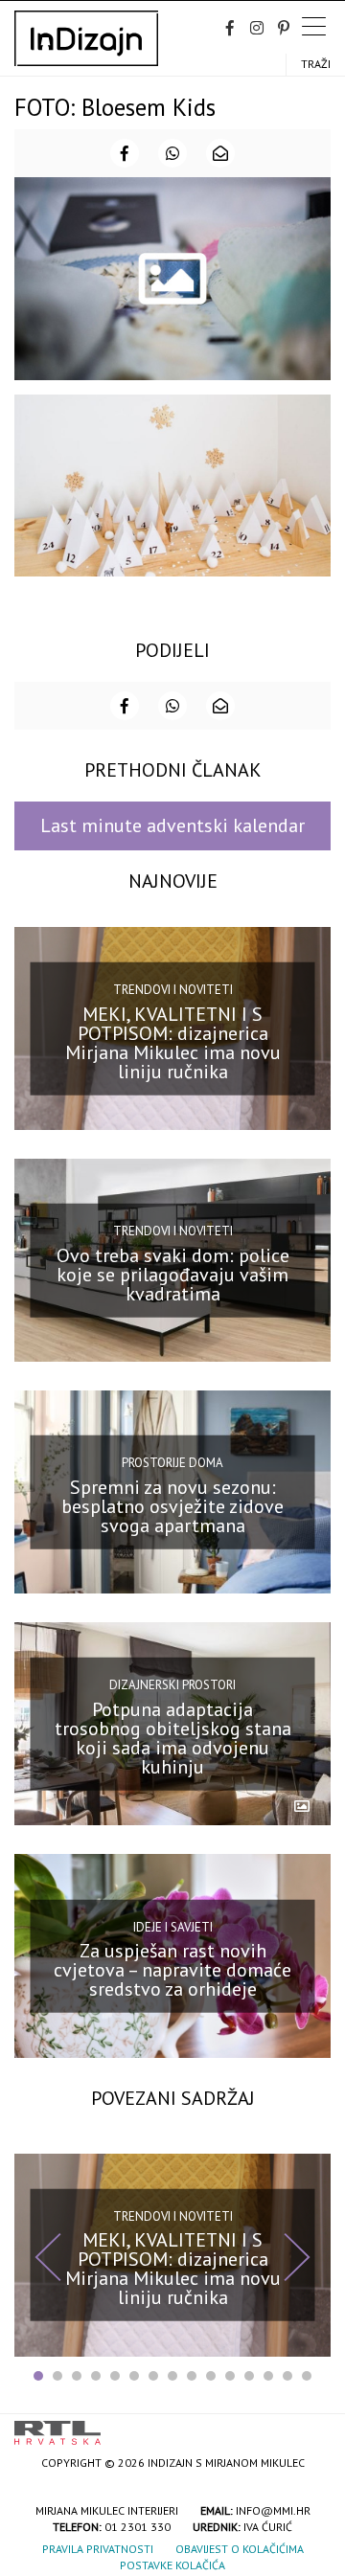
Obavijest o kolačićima (240, 2549)
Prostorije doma (172, 1463)
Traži (316, 64)
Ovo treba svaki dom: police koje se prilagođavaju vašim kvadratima (173, 1274)
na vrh (311, 2426)
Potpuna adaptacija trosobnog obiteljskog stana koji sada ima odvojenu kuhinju (173, 1738)
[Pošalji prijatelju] (220, 153)
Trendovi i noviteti (173, 990)
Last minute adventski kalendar (172, 825)
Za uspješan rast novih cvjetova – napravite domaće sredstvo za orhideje (172, 1970)
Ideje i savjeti (173, 1926)
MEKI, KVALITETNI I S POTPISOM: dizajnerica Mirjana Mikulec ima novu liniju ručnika (173, 1042)
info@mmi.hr (273, 2510)
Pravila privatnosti (98, 2549)
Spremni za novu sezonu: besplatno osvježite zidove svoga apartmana (172, 1506)
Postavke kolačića (172, 2565)
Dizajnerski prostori (172, 1685)
